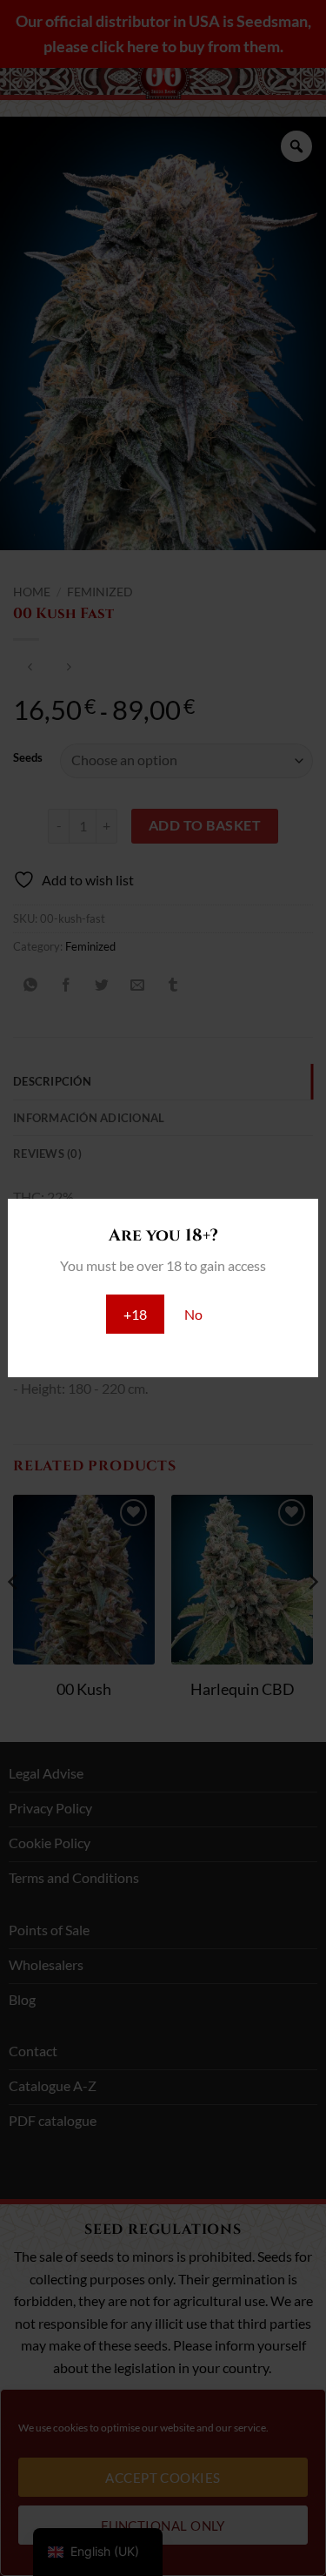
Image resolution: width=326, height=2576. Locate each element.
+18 (135, 1314)
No (193, 1314)
